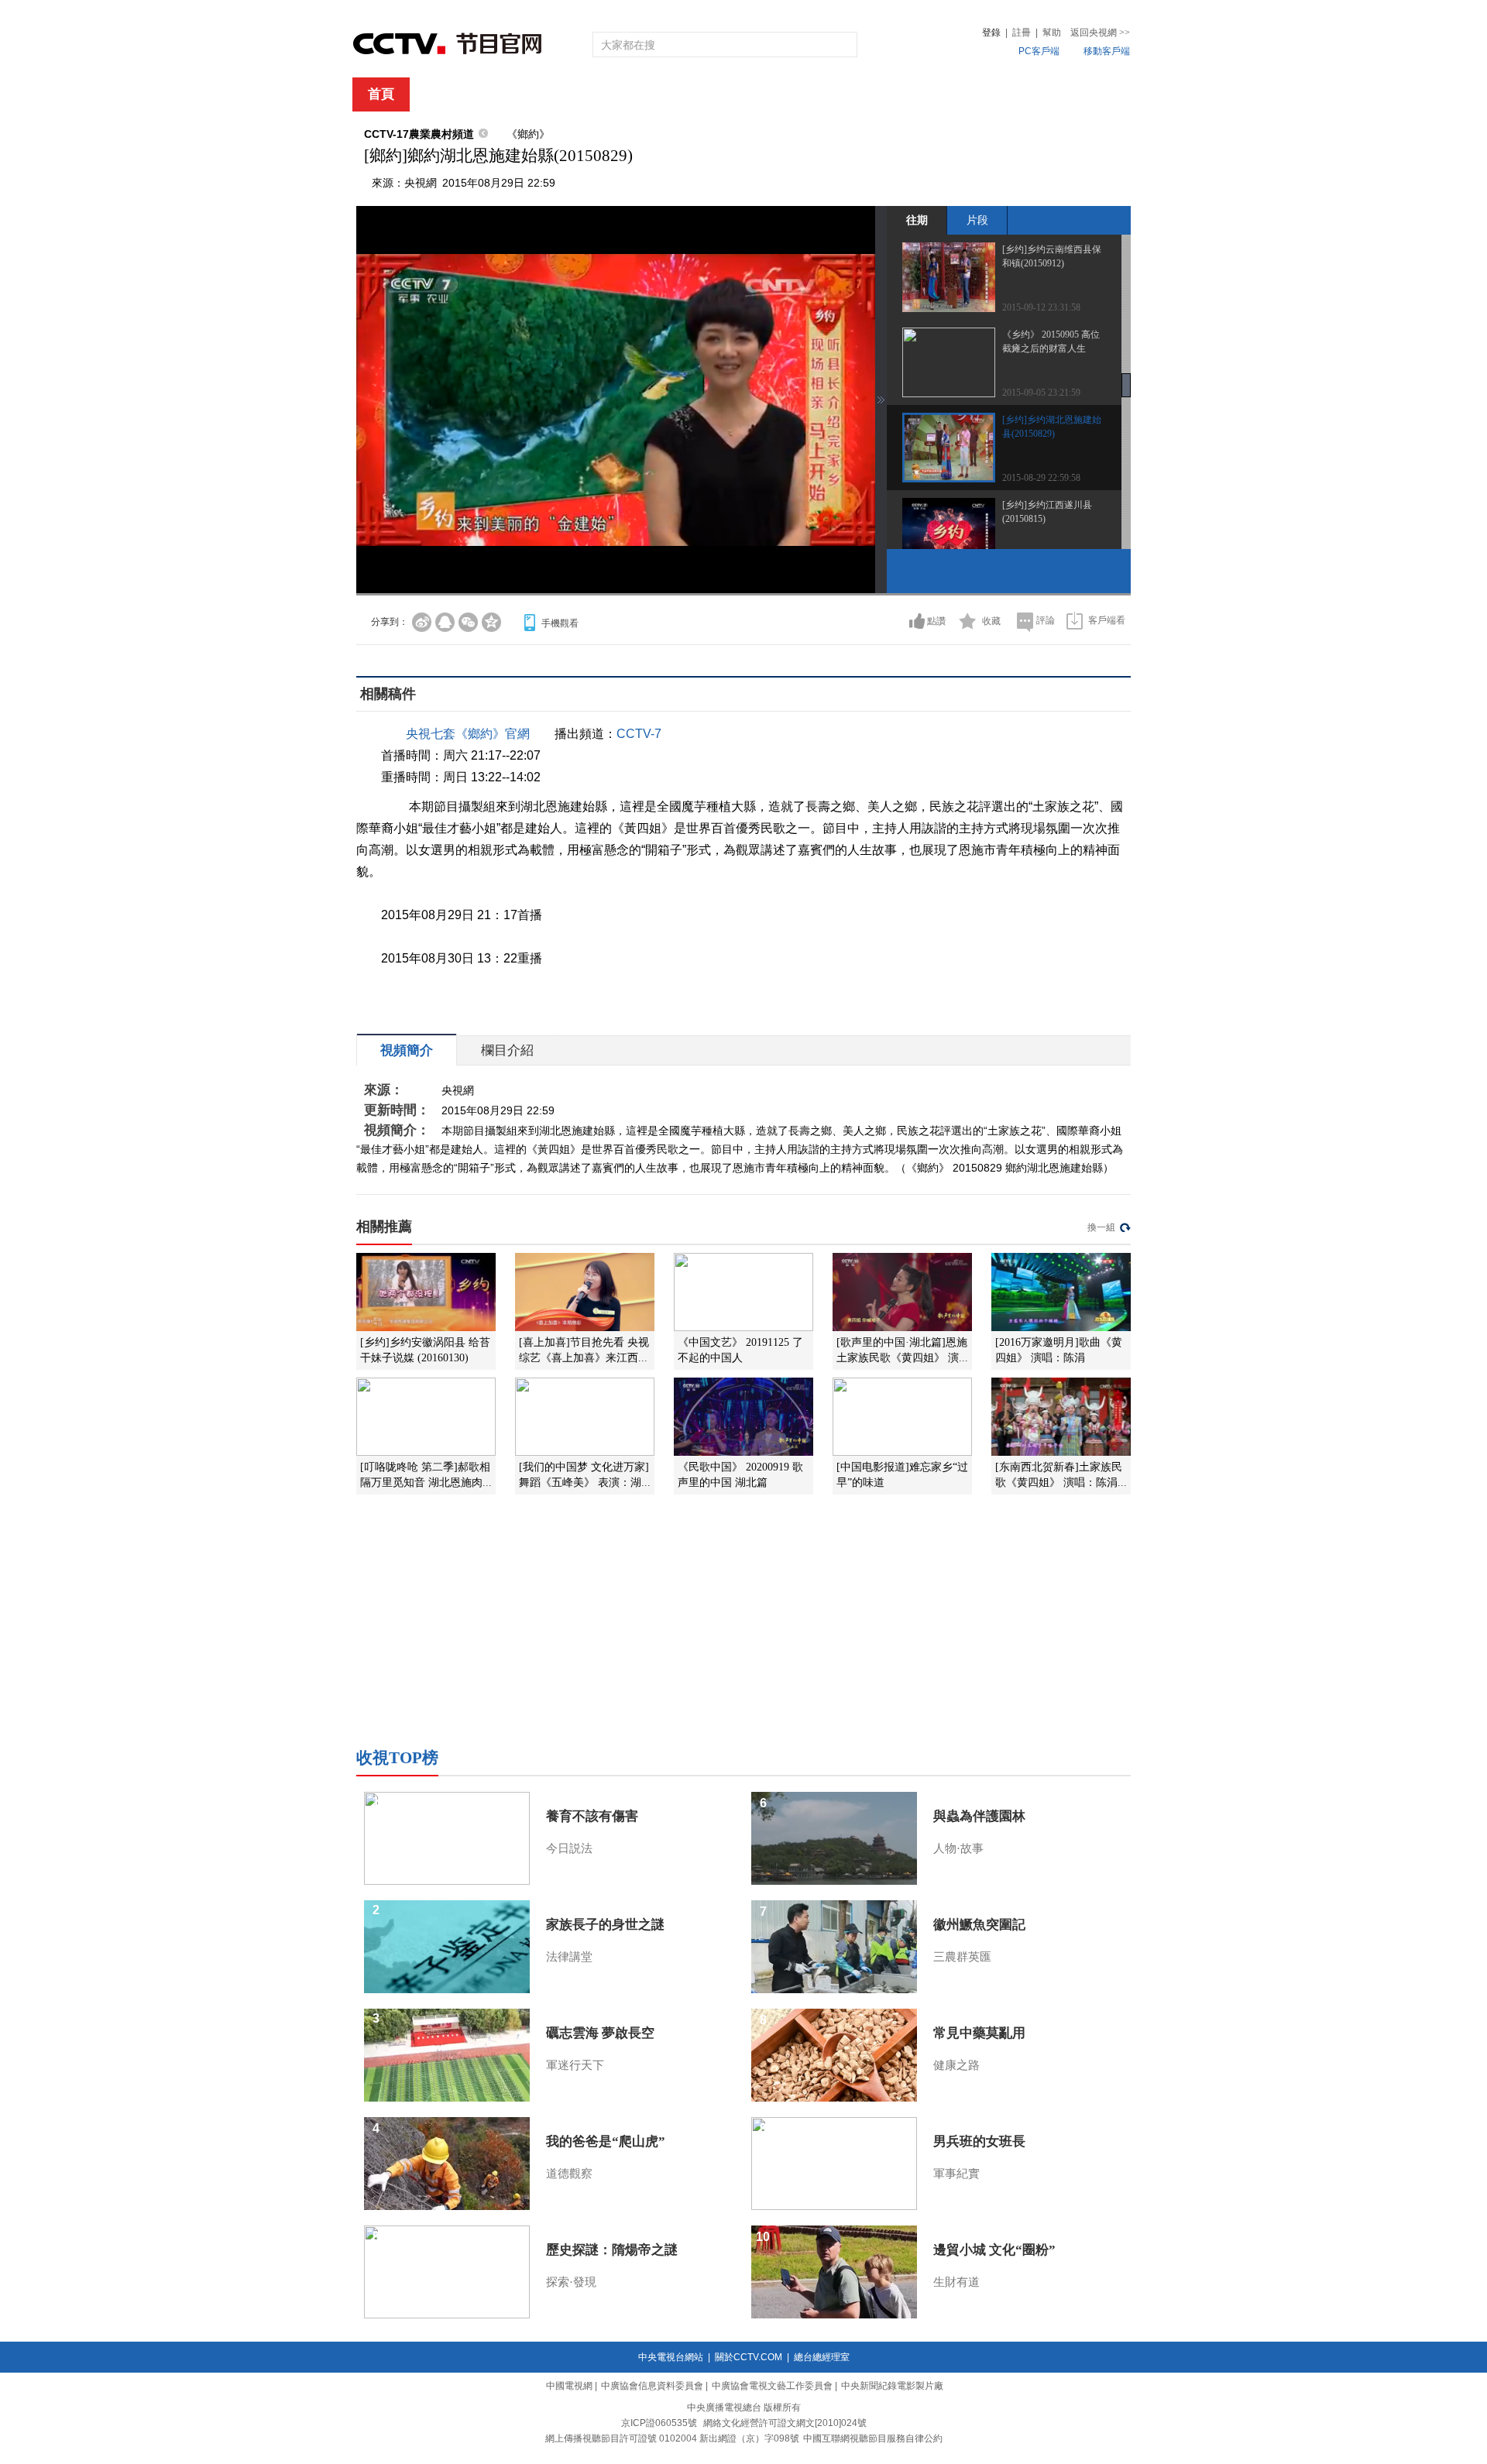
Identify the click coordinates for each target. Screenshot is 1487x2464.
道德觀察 (569, 2174)
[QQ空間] (491, 622)
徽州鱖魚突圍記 (979, 1925)
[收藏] (968, 621)
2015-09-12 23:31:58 (1041, 307)
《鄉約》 (528, 134)
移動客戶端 (1107, 51)
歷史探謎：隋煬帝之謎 (612, 2250)
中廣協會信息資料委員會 (652, 2386)
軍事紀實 (956, 2174)
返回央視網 (1100, 33)
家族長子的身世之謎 (605, 1925)
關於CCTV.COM (749, 2357)
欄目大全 (692, 95)
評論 (1046, 620)
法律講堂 (569, 1957)
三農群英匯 (962, 1957)
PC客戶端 (1039, 51)
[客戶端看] (1075, 621)
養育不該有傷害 (592, 1816)
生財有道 (956, 2282)
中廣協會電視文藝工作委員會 (772, 2386)
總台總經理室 (822, 2357)
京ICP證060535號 (659, 2423)
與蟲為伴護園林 (979, 1816)
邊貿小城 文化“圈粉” (994, 2250)
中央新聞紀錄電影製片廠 (892, 2386)
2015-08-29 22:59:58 (1041, 478)
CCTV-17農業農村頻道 (419, 134)
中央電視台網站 (671, 2357)
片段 (977, 220)
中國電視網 (569, 2386)
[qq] (445, 622)
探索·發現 (571, 2282)
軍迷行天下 (575, 2065)
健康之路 (956, 2065)
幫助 (1052, 33)
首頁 (381, 94)
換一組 (1101, 1227)
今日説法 (569, 1848)
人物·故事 (958, 1848)
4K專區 (844, 95)
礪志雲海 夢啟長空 (600, 2033)
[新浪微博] (422, 622)
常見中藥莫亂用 (979, 2033)
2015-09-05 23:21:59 (1041, 393)
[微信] (468, 622)
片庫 (778, 95)
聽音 (915, 95)
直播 (444, 95)
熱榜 (977, 95)
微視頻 (1047, 95)
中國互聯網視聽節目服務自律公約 (873, 2438)
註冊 (1022, 33)
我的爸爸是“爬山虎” (606, 2141)
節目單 (513, 95)
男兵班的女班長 (979, 2141)
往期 (917, 220)
